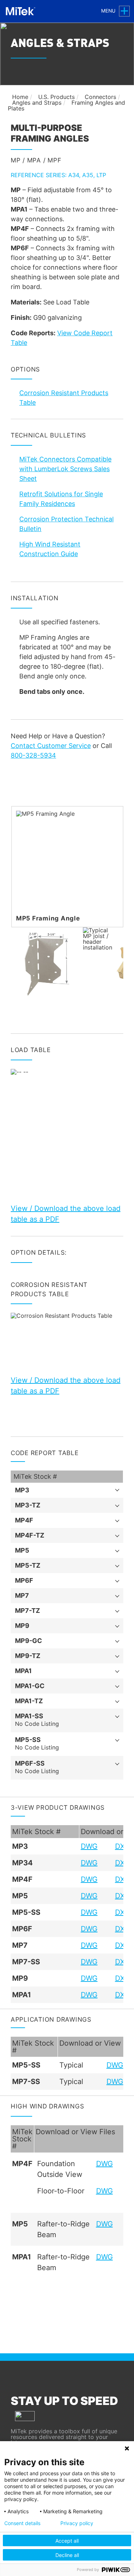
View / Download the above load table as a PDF (66, 1214)
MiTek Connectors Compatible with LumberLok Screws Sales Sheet (65, 469)
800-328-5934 (33, 755)
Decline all (67, 2555)
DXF (122, 1846)
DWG (89, 1846)
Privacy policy (77, 2523)
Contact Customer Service (51, 746)
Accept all (67, 2541)
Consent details (22, 2523)
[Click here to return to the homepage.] (22, 11)
